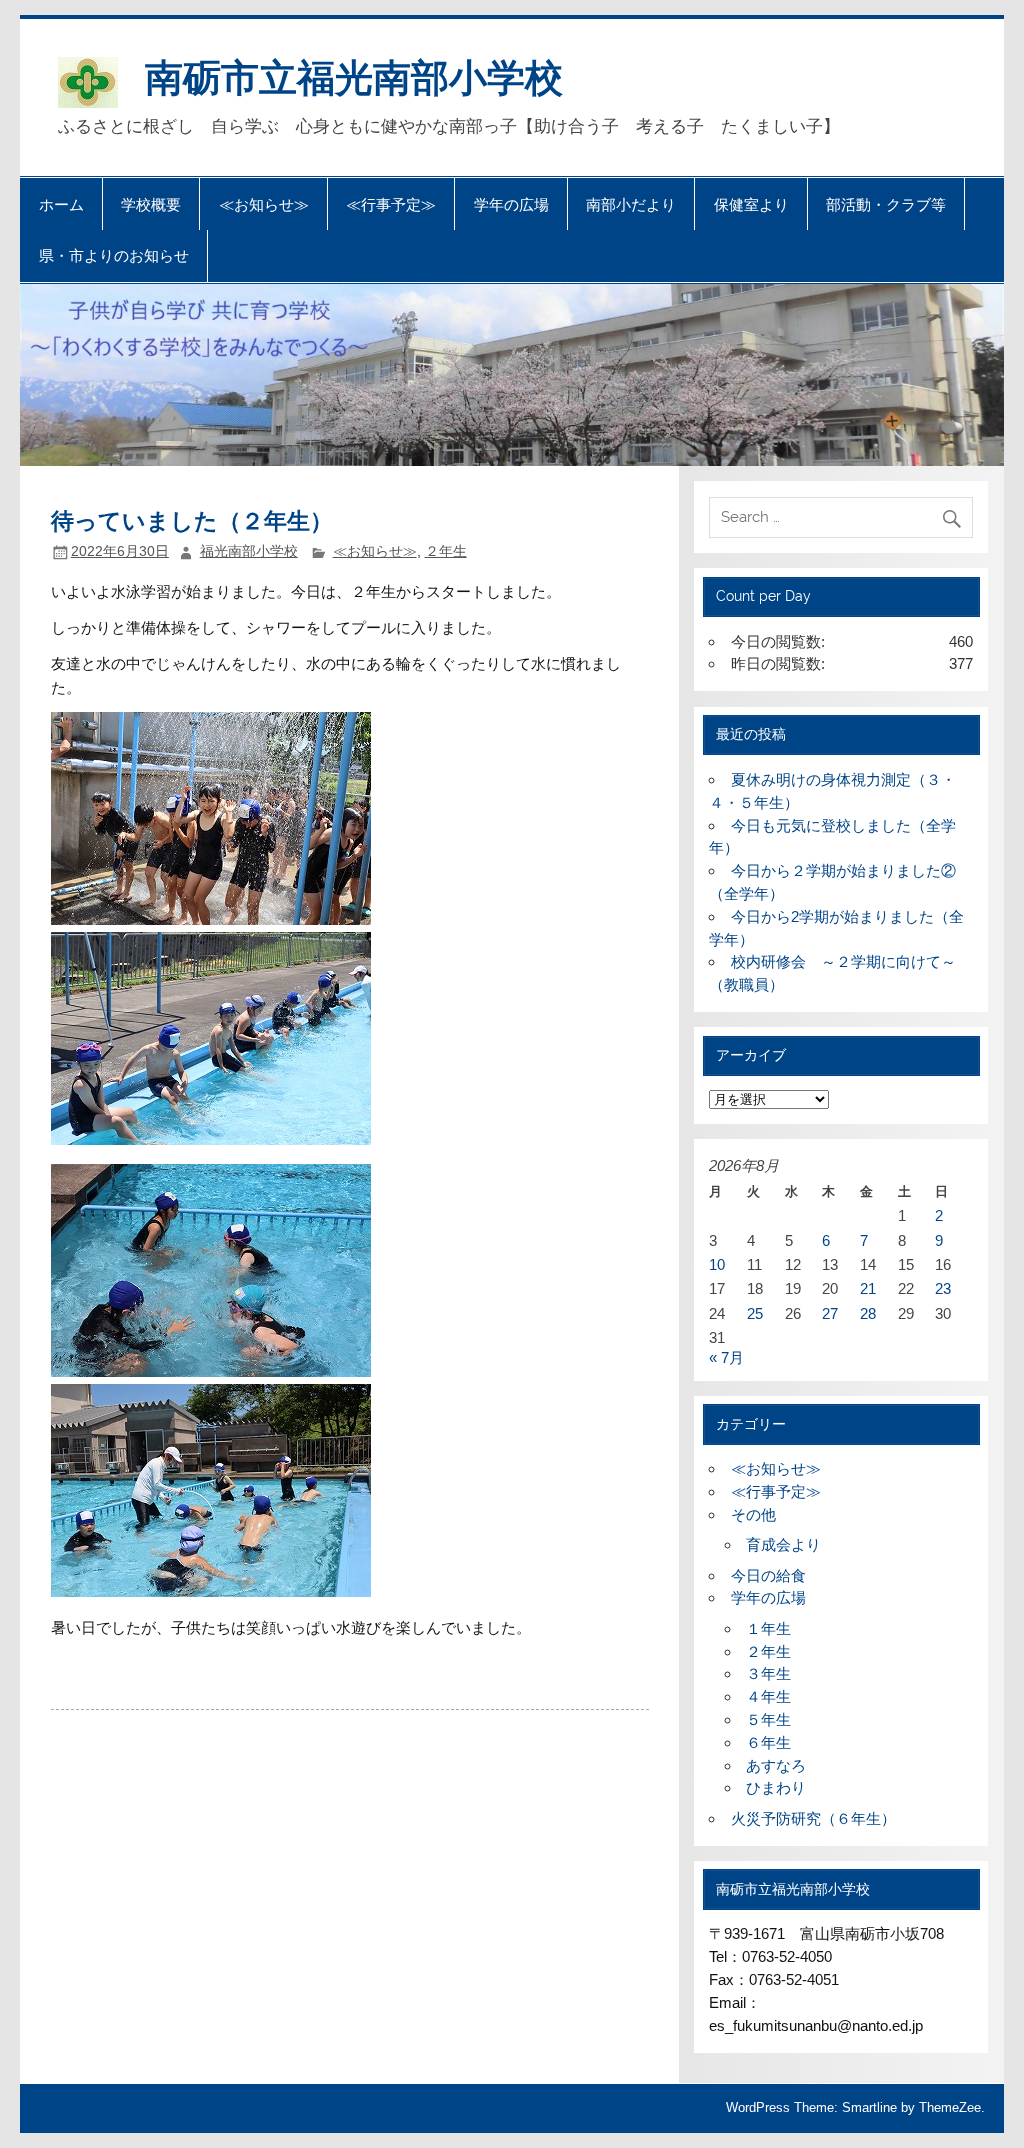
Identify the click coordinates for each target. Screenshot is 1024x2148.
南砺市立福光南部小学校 (354, 75)
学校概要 (151, 204)
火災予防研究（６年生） (813, 1818)
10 (717, 1264)
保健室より (751, 204)
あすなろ (776, 1765)
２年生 (446, 551)
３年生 (768, 1673)
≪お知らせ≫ (264, 204)
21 (868, 1288)
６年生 (768, 1742)
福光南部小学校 (249, 551)
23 (943, 1288)
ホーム (61, 204)
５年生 (768, 1719)
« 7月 (726, 1357)
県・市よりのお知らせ (114, 255)
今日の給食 (768, 1575)
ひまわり (776, 1787)
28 (868, 1313)
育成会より (783, 1544)
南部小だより (631, 204)
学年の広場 (511, 204)
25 (755, 1313)
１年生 (768, 1628)
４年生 (768, 1696)
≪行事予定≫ (391, 204)
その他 (753, 1514)
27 (830, 1313)
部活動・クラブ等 (886, 204)
